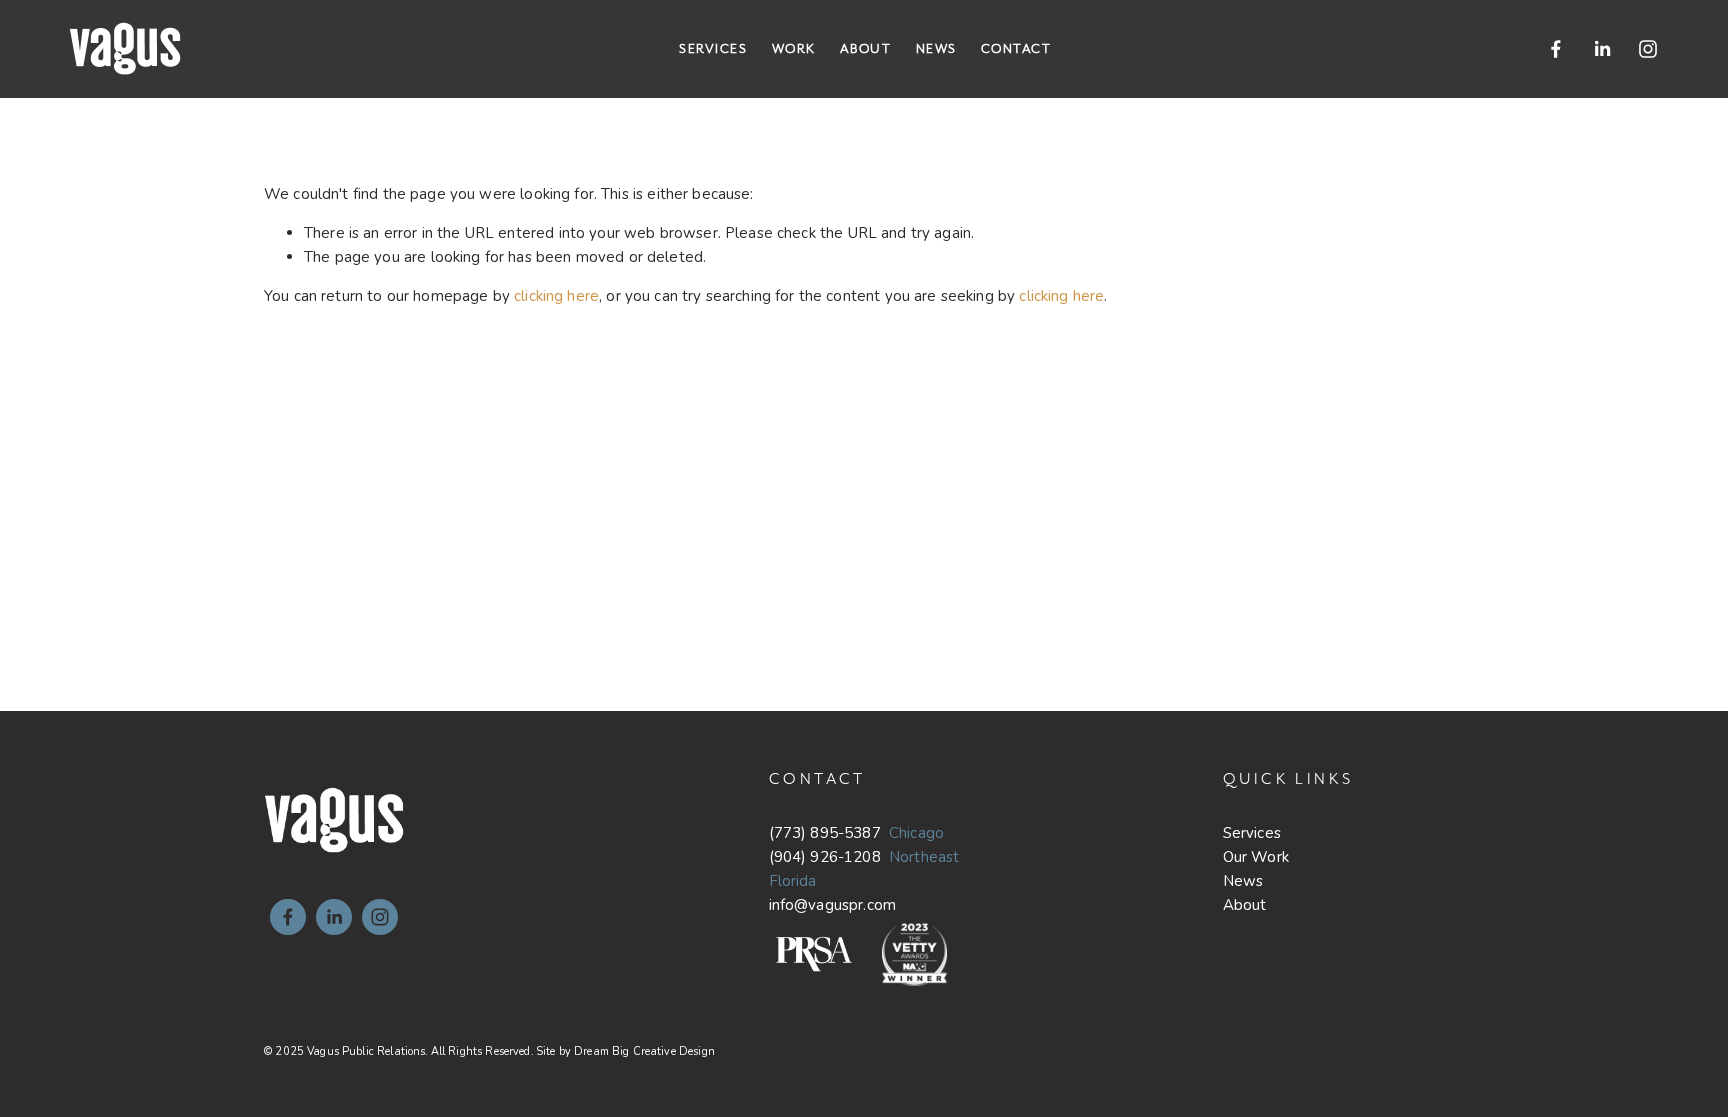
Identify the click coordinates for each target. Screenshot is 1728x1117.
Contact (1016, 48)
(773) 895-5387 (825, 833)
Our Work (1256, 857)
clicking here (556, 296)
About (866, 48)
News (936, 48)
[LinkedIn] (1602, 49)
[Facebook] (1556, 49)
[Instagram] (1648, 49)
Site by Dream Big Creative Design (625, 1051)
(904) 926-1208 (825, 857)
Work (794, 48)
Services (713, 48)
